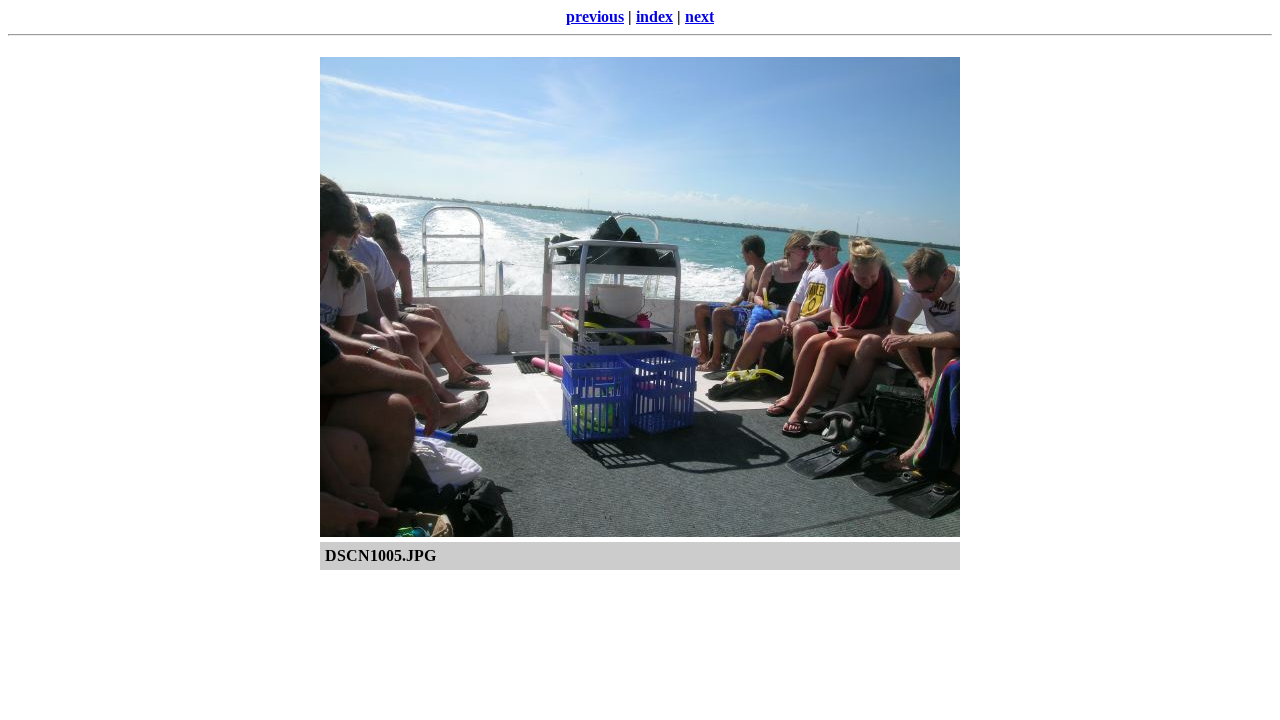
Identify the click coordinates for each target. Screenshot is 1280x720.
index (654, 16)
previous (595, 16)
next (699, 16)
